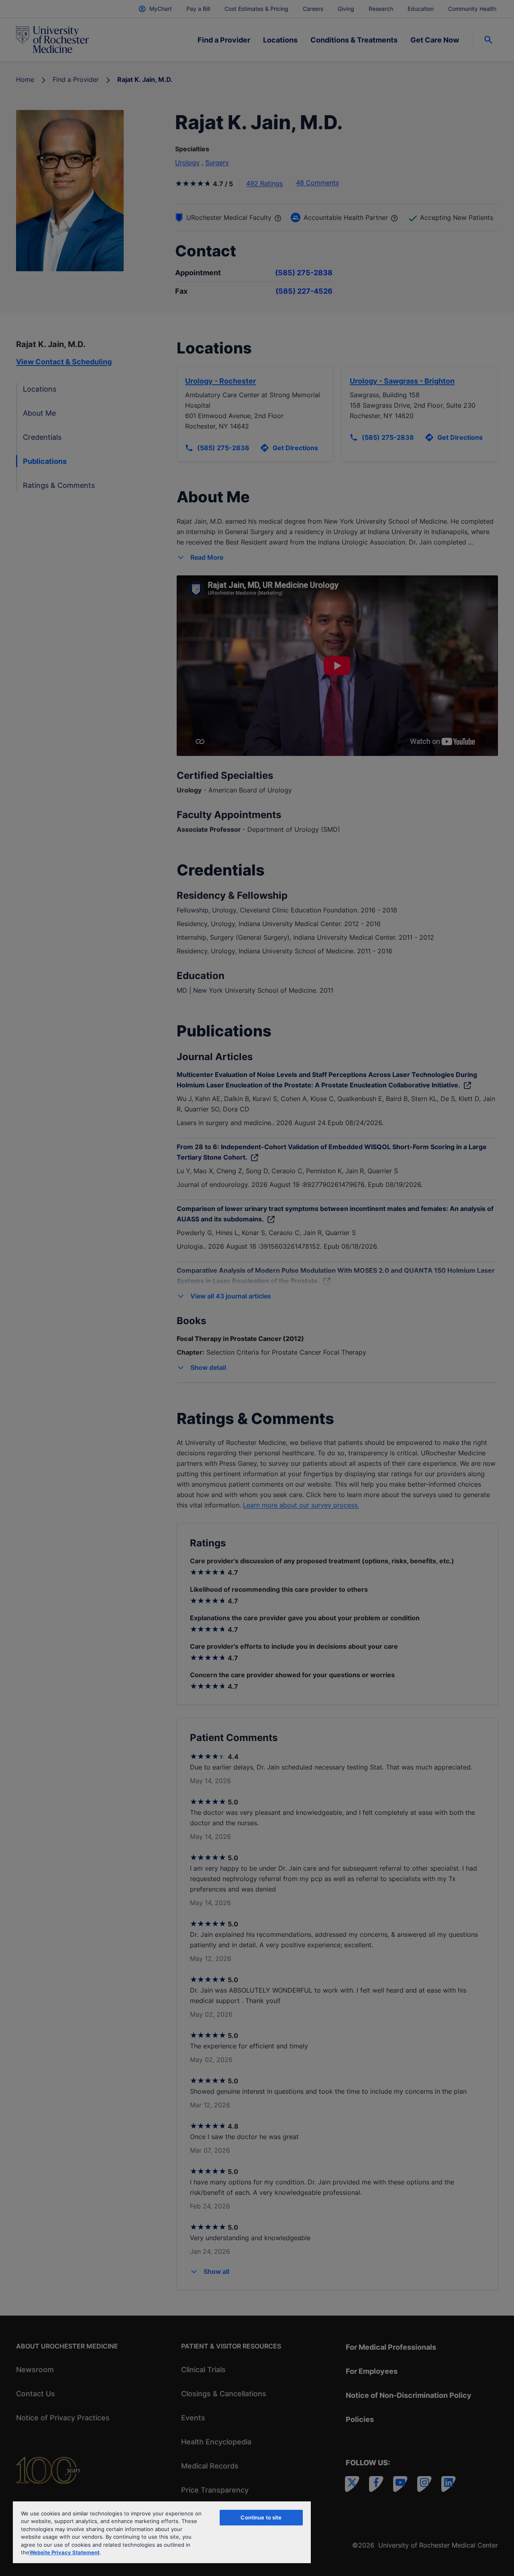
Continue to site (261, 2517)
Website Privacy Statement (64, 2552)
